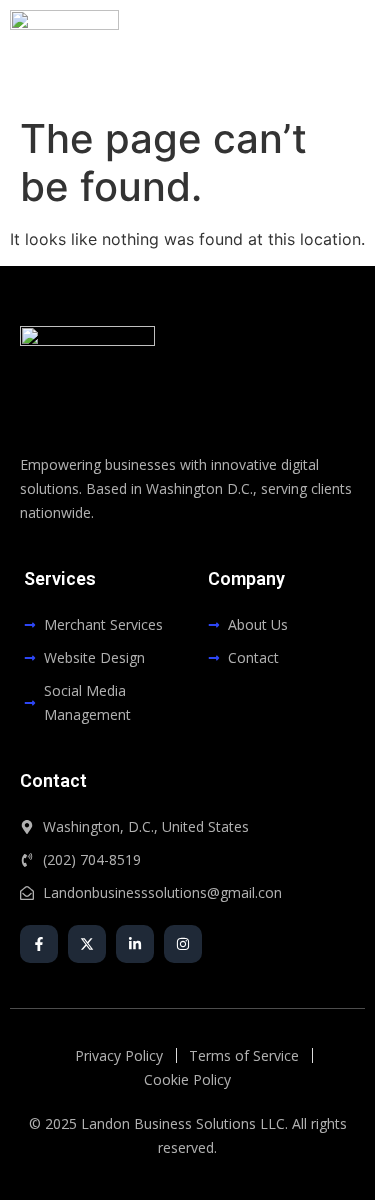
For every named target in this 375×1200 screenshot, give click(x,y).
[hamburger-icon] (342, 53)
